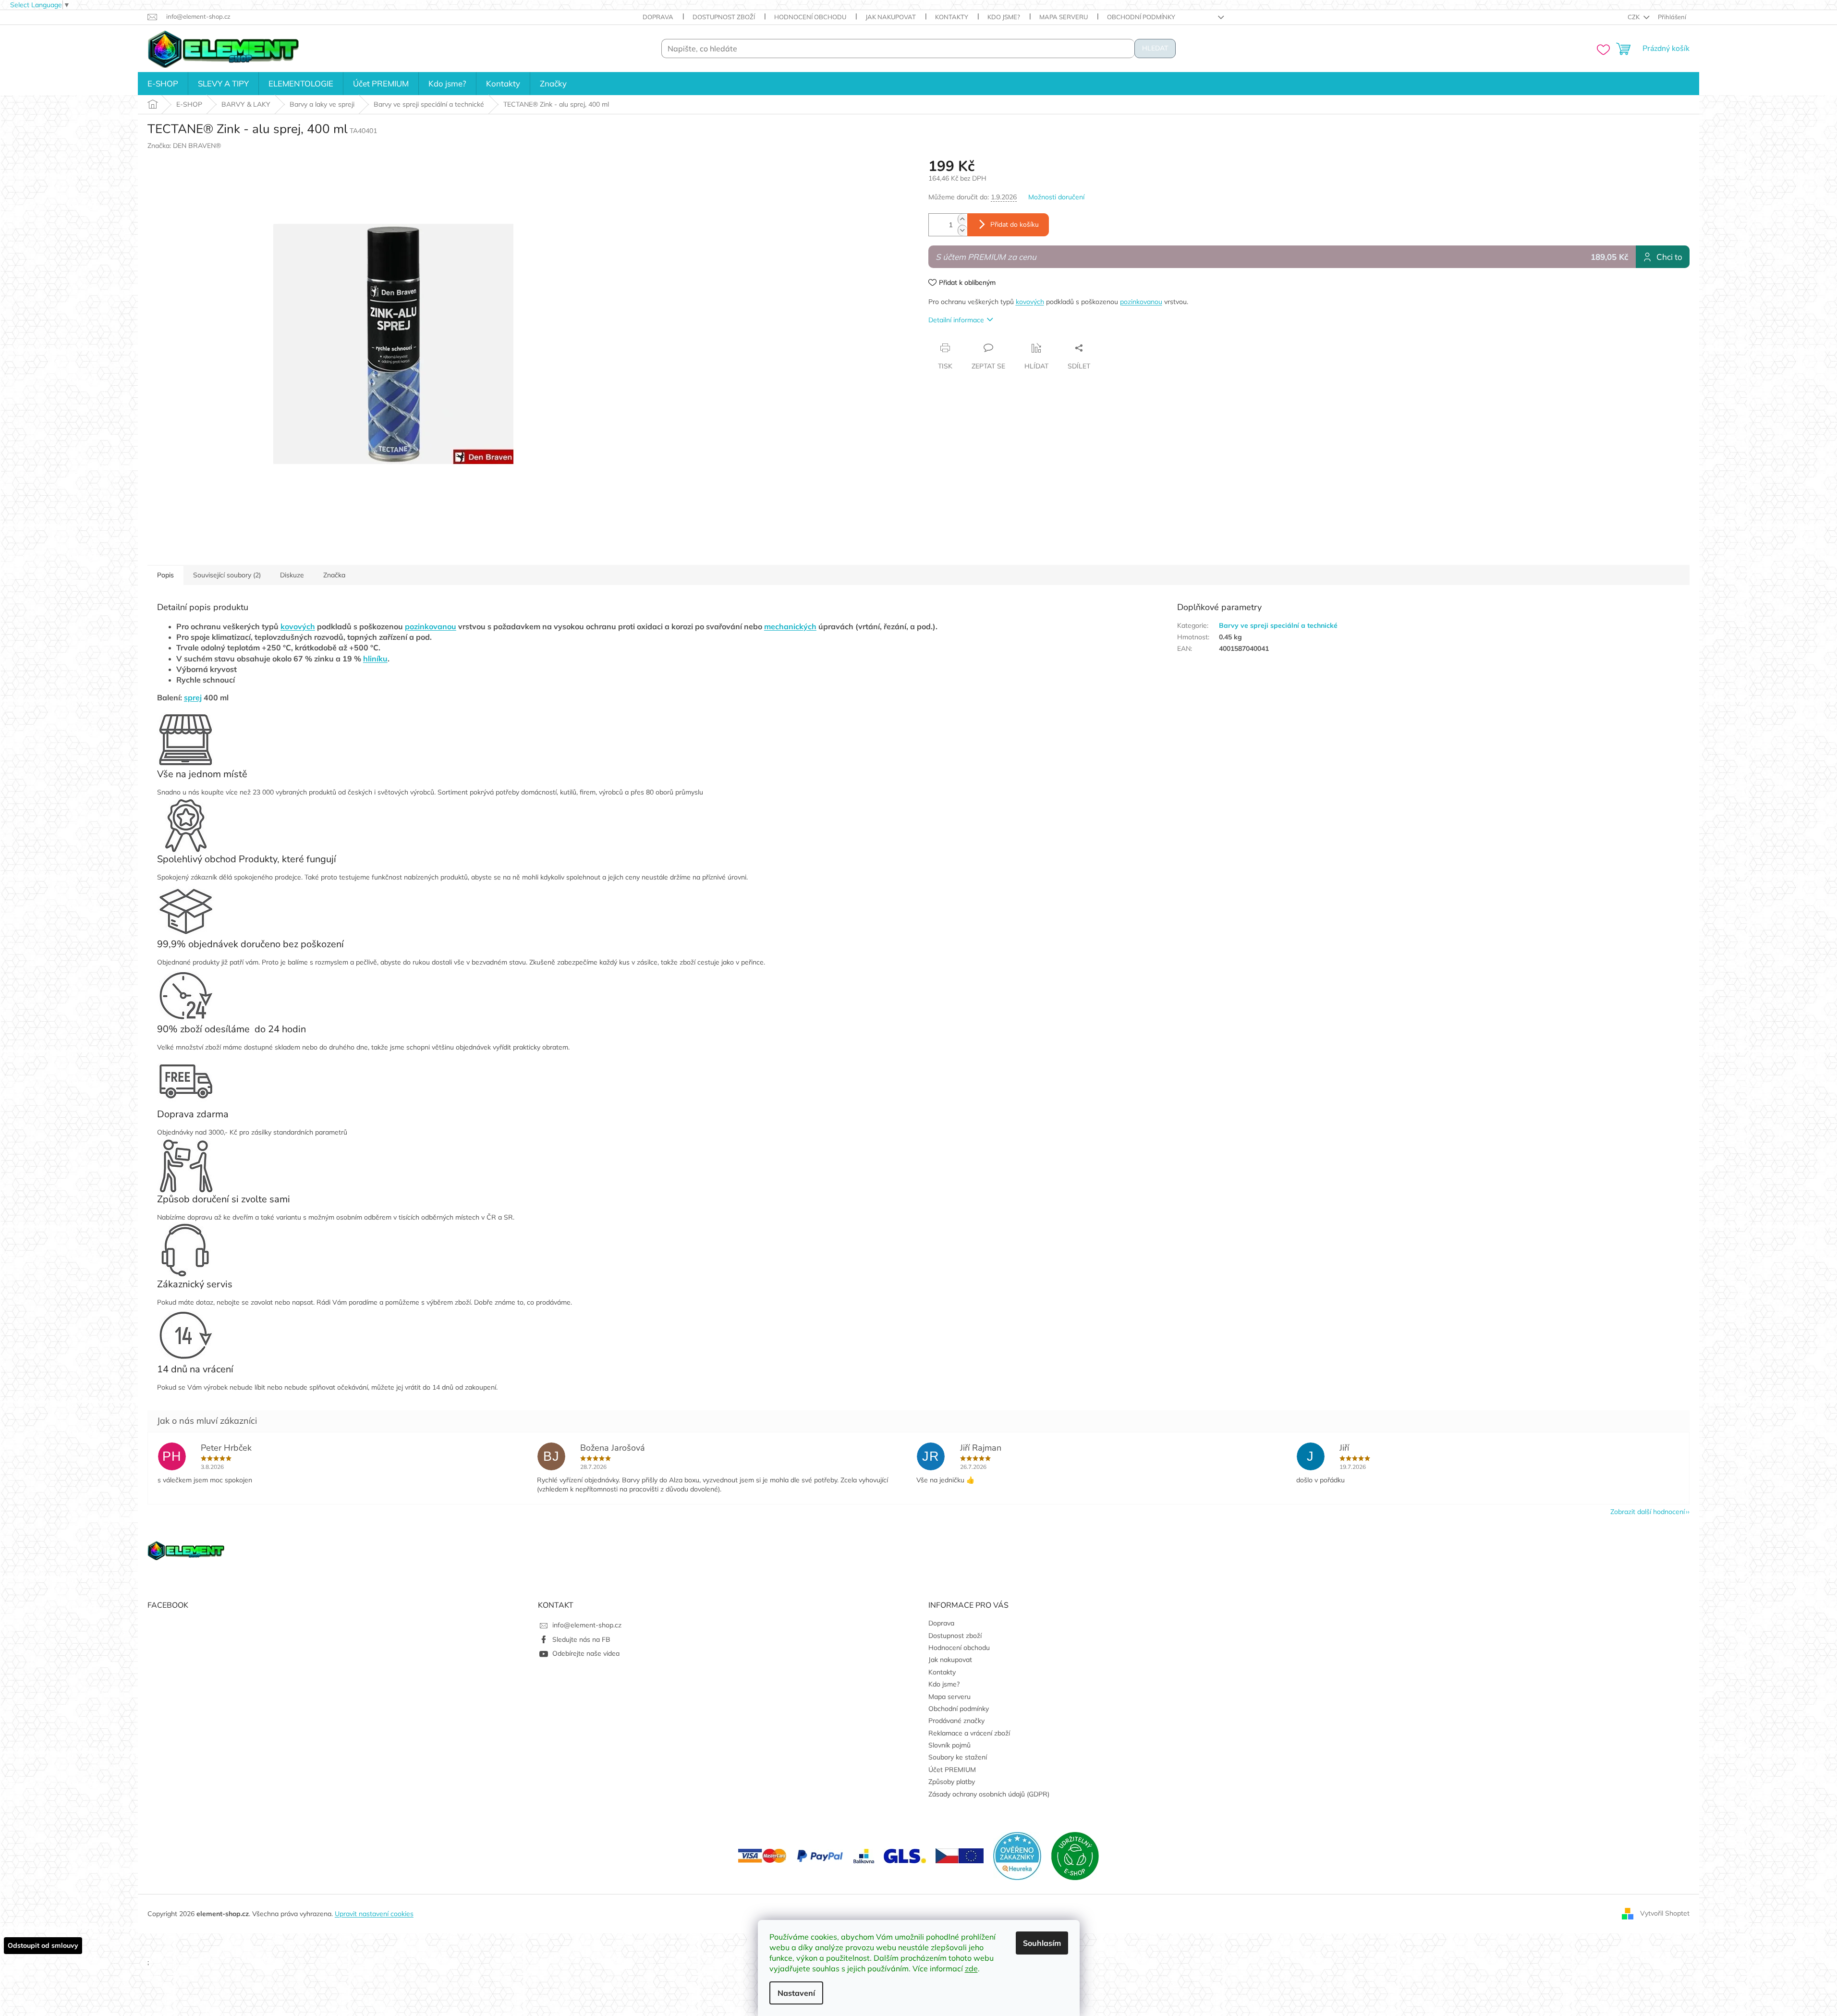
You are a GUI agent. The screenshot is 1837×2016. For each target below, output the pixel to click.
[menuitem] (163, 84)
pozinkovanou (1141, 302)
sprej (193, 697)
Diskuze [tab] (292, 575)
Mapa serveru (1064, 17)
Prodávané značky (956, 1721)
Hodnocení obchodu (810, 17)
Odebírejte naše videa (586, 1653)
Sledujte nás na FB (581, 1639)
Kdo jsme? (1004, 17)
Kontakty (952, 17)
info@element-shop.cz (587, 1625)
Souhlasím (1042, 1943)
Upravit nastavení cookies (374, 1914)
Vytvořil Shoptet (1665, 1913)
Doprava (658, 17)
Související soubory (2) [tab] (227, 575)
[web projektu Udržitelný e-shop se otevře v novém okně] (1075, 1855)
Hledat (1155, 48)
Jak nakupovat (891, 17)
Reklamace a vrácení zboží (969, 1733)
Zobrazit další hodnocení (1648, 1512)
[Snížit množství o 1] (962, 230)
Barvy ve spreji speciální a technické (1278, 625)
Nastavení (796, 1993)
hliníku (375, 659)
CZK (1634, 17)
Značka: (184, 146)
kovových (1030, 302)
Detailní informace (956, 320)
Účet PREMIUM (952, 1770)
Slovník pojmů (949, 1745)
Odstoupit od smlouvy (43, 1945)
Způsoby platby (952, 1782)
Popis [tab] (165, 575)
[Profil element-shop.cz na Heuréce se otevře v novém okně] (1017, 1855)
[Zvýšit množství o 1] (962, 219)
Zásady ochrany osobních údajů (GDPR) (989, 1794)
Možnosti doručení (1056, 197)
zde (971, 1968)
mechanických (790, 626)
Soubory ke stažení (958, 1757)
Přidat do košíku (1015, 225)
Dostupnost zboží (724, 17)
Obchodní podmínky (1141, 17)
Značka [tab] (334, 575)
